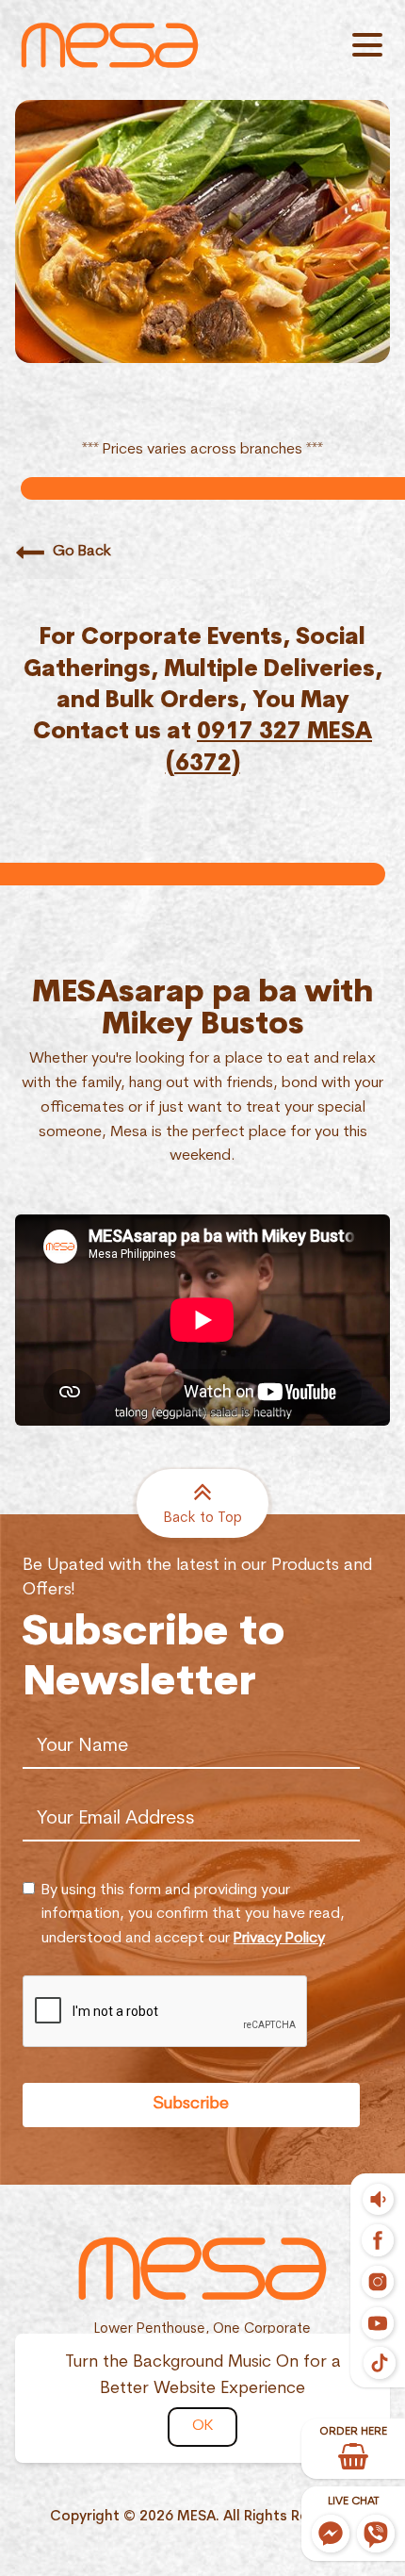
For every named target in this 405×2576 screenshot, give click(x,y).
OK (202, 2426)
